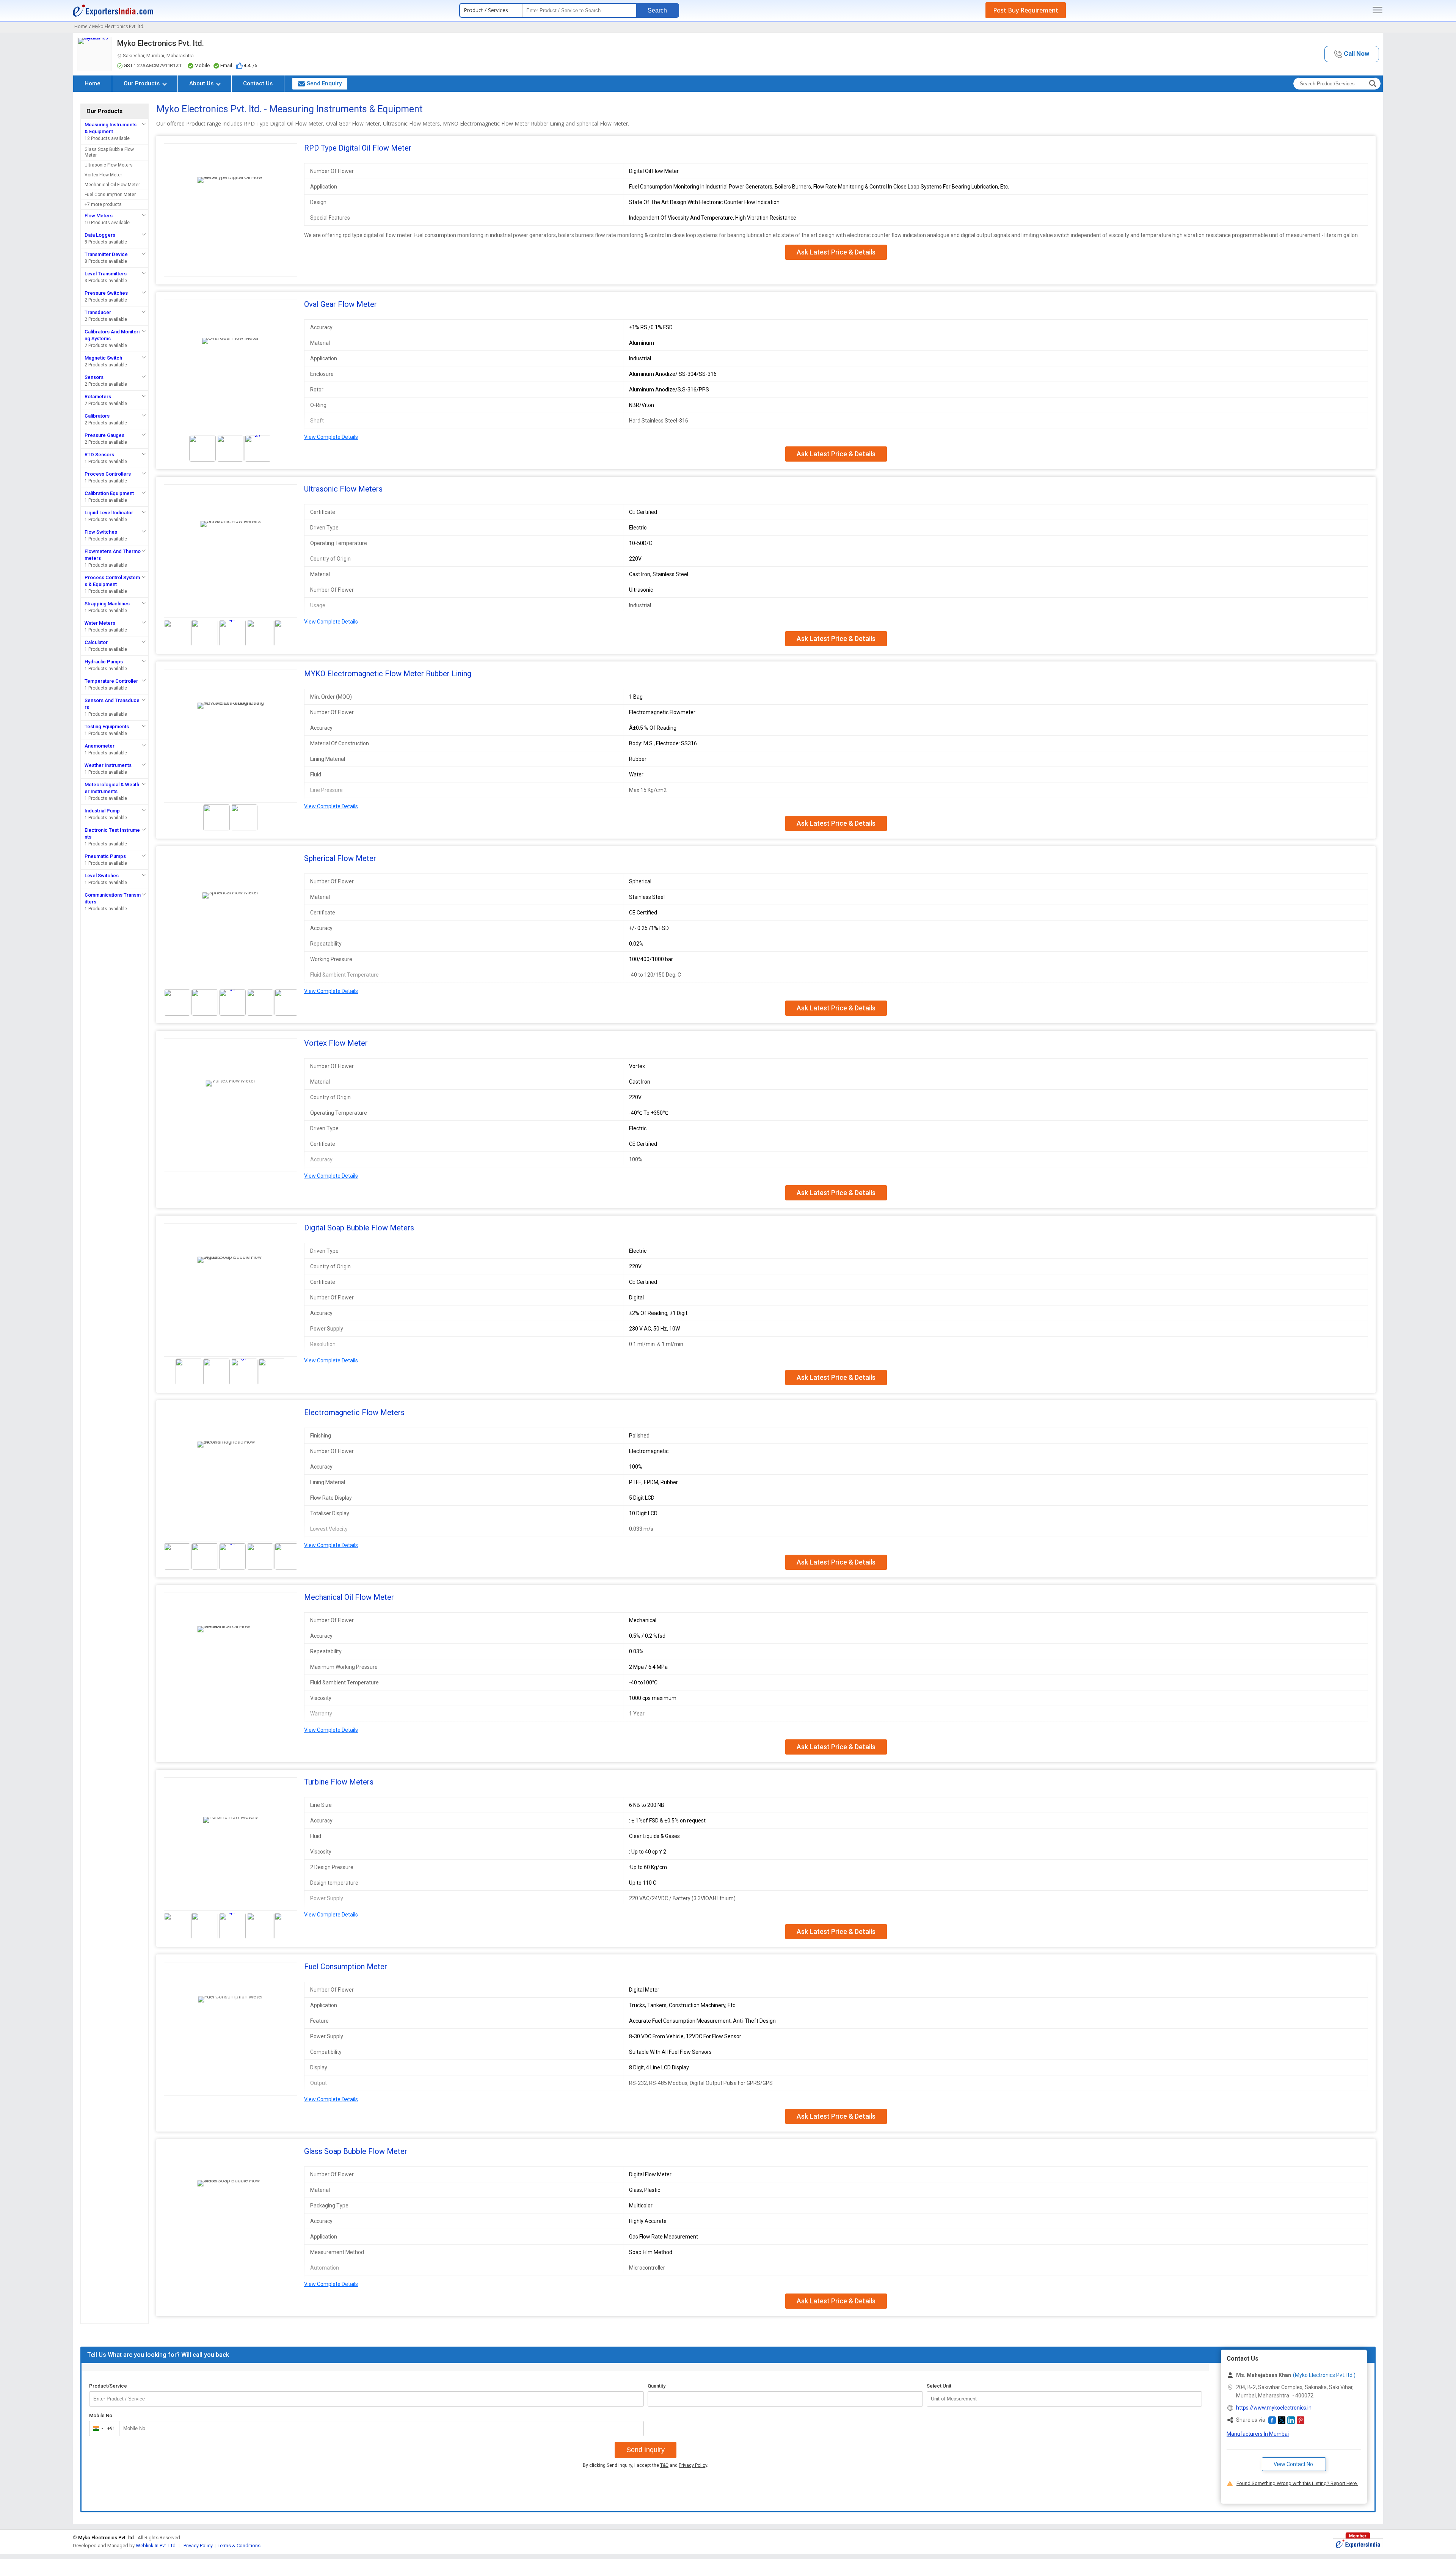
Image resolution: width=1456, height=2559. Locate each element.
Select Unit (939, 2386)
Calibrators (97, 416)
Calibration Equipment (109, 493)
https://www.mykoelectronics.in (1274, 2408)
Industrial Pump (102, 811)
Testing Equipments (107, 727)
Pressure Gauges (104, 435)
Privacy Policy (693, 2465)
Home (93, 83)
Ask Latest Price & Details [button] (836, 252)
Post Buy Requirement (1026, 10)
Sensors (94, 377)
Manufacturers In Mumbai (1258, 2434)
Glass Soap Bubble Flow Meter (109, 152)
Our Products (142, 83)
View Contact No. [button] (1294, 2464)
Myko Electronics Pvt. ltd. (161, 43)
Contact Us (258, 83)
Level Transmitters (106, 274)
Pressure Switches (106, 293)
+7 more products (103, 204)
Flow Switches (101, 532)
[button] (1352, 54)
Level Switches (102, 876)
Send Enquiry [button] (324, 83)
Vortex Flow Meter (103, 175)
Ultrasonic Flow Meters (109, 165)
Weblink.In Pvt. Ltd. (156, 2546)
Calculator (96, 642)
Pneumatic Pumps (105, 856)
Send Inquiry (646, 2450)
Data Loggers (100, 235)
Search (657, 10)
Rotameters (98, 397)
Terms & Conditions (239, 2546)
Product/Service (108, 2386)
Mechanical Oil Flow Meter (112, 185)
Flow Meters (99, 216)
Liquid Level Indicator (109, 513)
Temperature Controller (111, 681)
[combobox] (103, 2429)
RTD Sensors (99, 455)
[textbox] (1064, 2399)
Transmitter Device (106, 254)
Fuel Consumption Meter (110, 195)
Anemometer (100, 746)
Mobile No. (101, 2415)
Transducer (98, 312)
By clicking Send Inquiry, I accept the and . (646, 2465)
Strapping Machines (107, 604)
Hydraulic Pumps (104, 662)
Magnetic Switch (103, 358)
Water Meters (100, 623)
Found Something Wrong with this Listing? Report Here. (1297, 2483)
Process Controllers (108, 474)
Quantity (657, 2386)
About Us (202, 83)
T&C (664, 2465)
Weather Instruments (108, 765)
